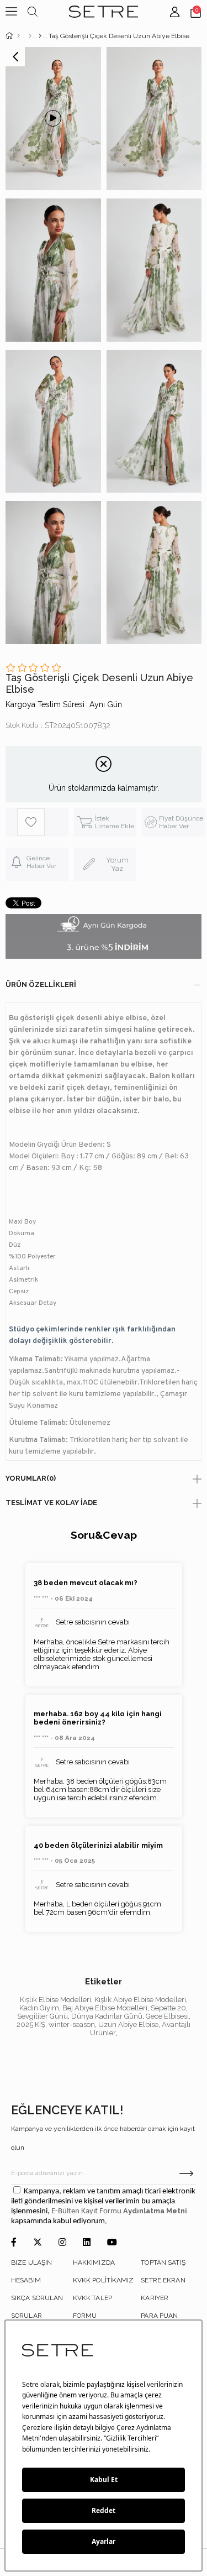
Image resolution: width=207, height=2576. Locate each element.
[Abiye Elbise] (40, 36)
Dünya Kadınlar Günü (107, 2016)
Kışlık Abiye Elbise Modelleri (140, 2000)
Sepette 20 (168, 2008)
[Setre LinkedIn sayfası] (87, 2243)
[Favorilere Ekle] (43, 822)
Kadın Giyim (39, 2008)
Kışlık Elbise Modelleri (55, 2000)
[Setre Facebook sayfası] (14, 2243)
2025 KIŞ (31, 2024)
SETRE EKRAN (163, 2280)
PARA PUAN (159, 2316)
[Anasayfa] (18, 36)
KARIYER (155, 2298)
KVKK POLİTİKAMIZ (104, 2280)
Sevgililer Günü (43, 2016)
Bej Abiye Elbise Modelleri (105, 2008)
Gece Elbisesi (167, 2016)
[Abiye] (30, 36)
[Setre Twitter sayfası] (38, 2243)
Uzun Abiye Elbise (128, 2024)
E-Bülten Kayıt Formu (87, 2211)
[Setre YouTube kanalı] (112, 2243)
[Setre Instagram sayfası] (62, 2243)
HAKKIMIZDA (94, 2263)
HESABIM (26, 2280)
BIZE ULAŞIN (31, 2263)
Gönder (186, 2173)
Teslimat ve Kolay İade (51, 1503)
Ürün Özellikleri (41, 984)
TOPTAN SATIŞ (163, 2263)
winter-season (72, 2024)
